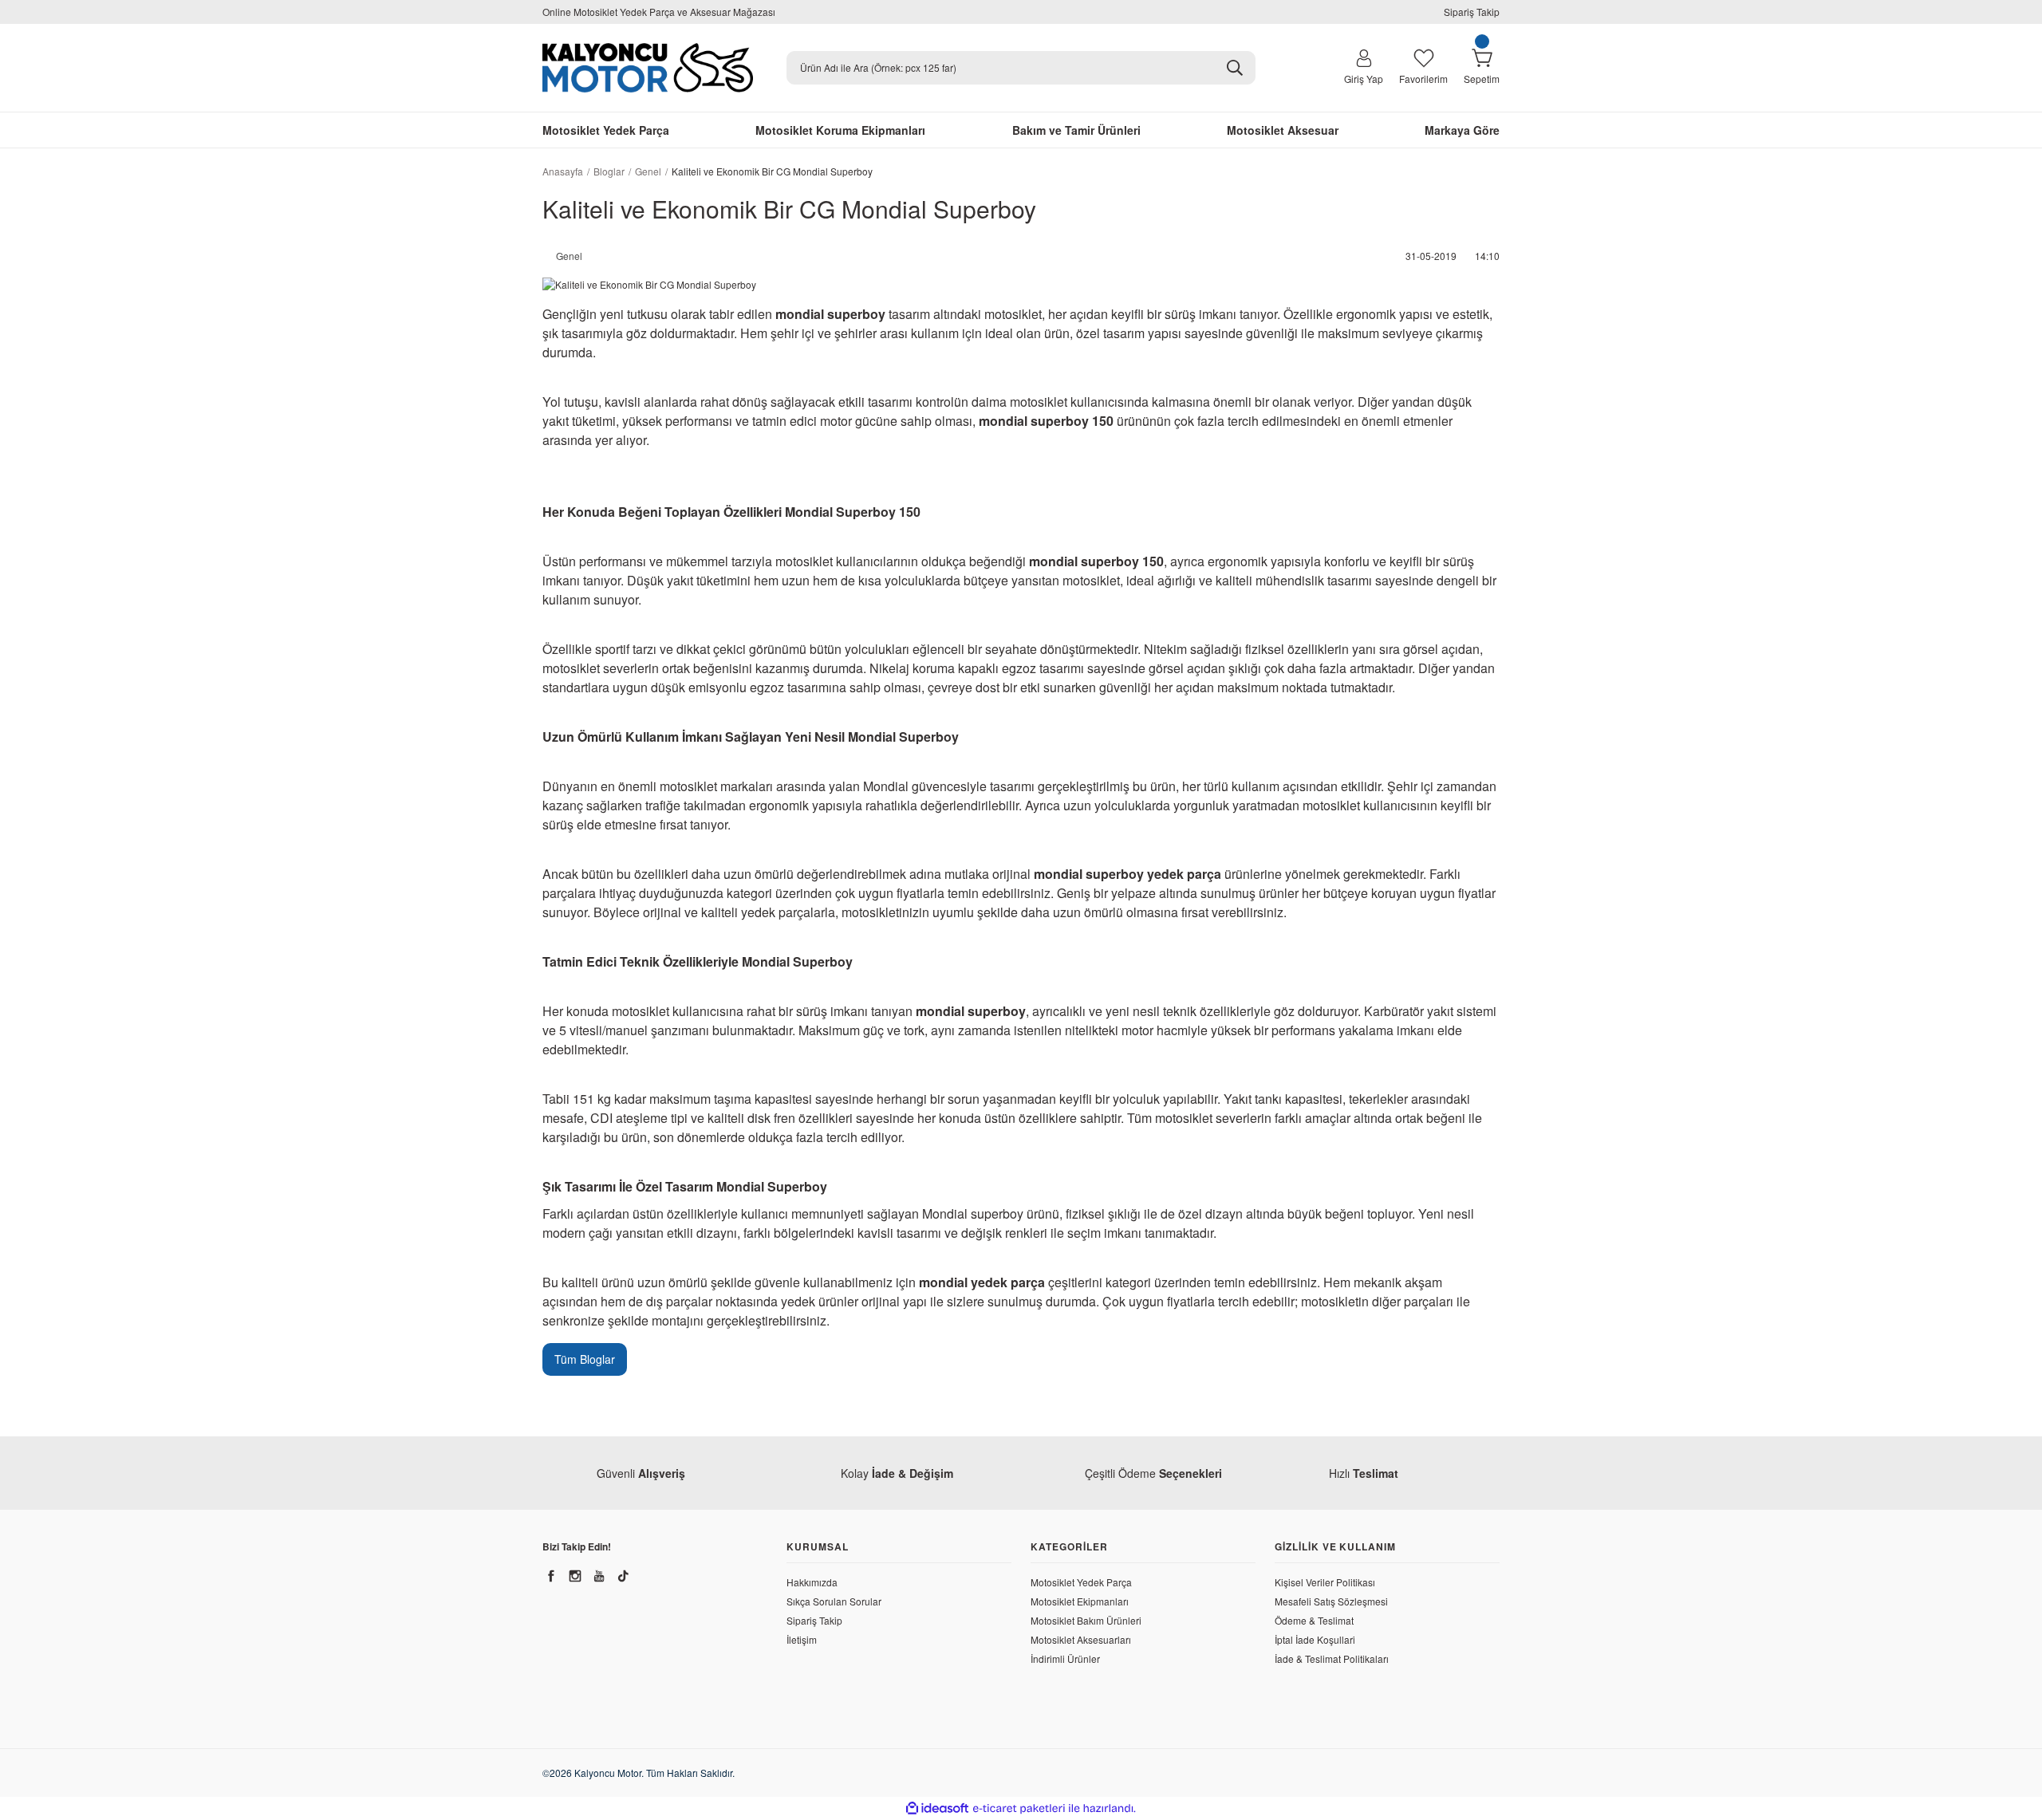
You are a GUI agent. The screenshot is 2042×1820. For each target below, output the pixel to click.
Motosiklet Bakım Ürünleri (1086, 1620)
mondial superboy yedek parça (1127, 874)
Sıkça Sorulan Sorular (834, 1601)
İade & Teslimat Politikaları (1332, 1658)
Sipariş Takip (1472, 12)
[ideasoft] (937, 1808)
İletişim (802, 1639)
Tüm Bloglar (585, 1359)
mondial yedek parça (982, 1282)
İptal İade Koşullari (1315, 1639)
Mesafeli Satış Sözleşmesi (1331, 1601)
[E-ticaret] (1019, 1809)
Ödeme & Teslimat (1314, 1620)
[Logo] (648, 68)
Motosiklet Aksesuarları (1081, 1639)
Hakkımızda (812, 1582)
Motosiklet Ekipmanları (1080, 1601)
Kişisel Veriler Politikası (1325, 1582)
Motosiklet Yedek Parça (1081, 1582)
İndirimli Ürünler (1065, 1658)
